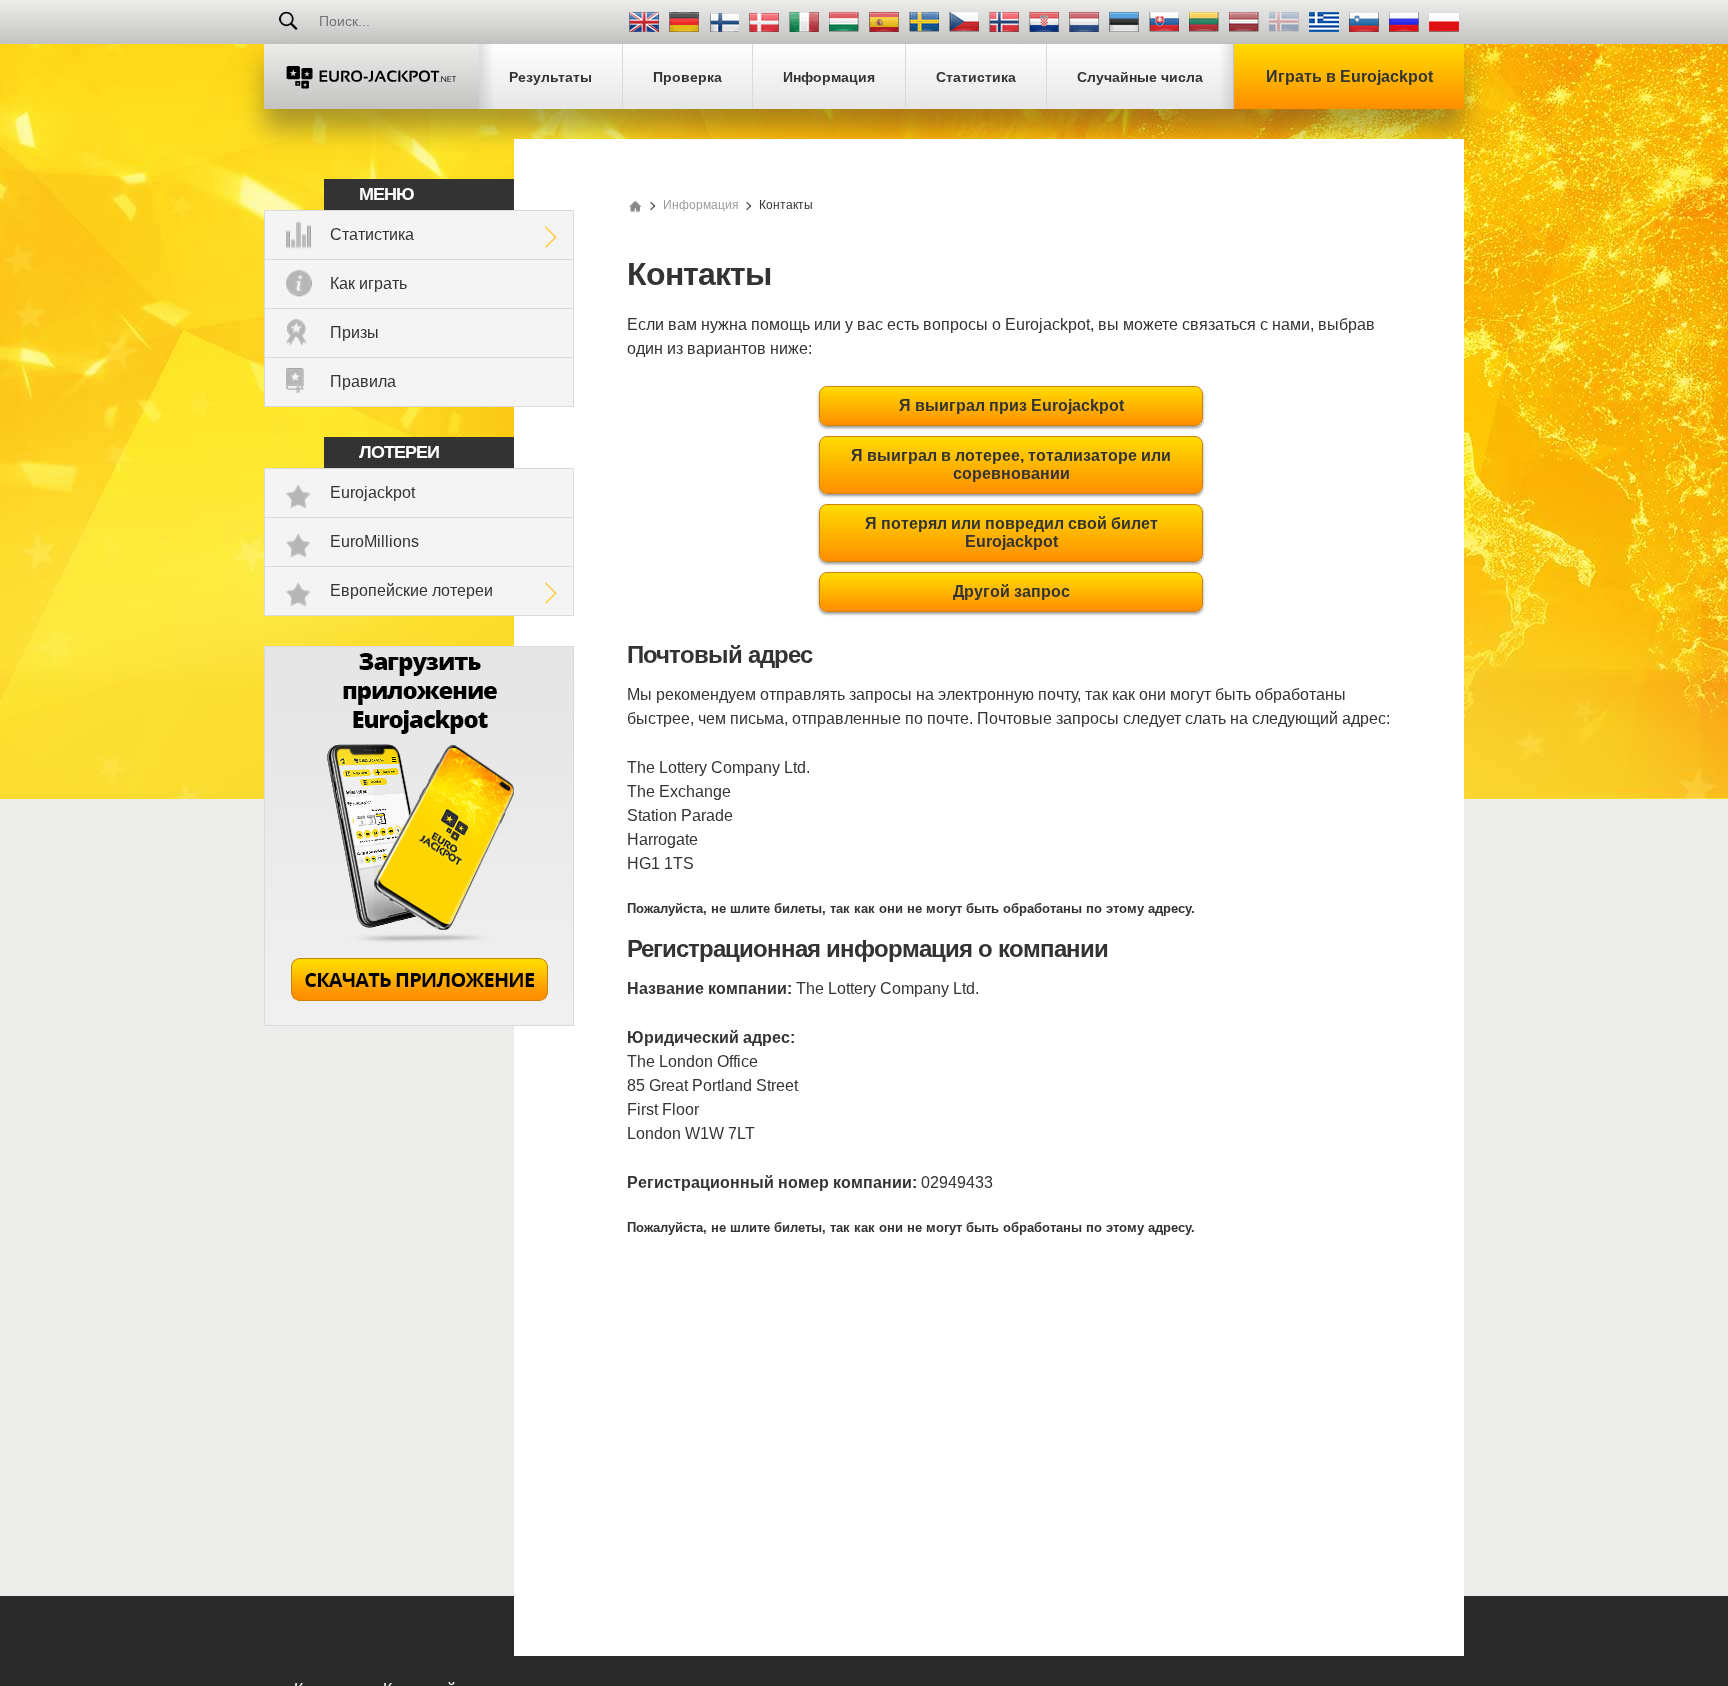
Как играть (368, 283)
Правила (363, 381)
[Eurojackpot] (371, 76)
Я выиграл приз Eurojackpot (1011, 405)
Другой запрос (1011, 591)
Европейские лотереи (411, 590)
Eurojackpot (372, 492)
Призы (354, 332)
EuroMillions (374, 541)
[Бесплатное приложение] (419, 1020)
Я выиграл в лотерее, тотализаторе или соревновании (1011, 464)
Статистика (372, 234)
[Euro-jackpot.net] (635, 205)
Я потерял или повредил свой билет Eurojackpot (1011, 532)
